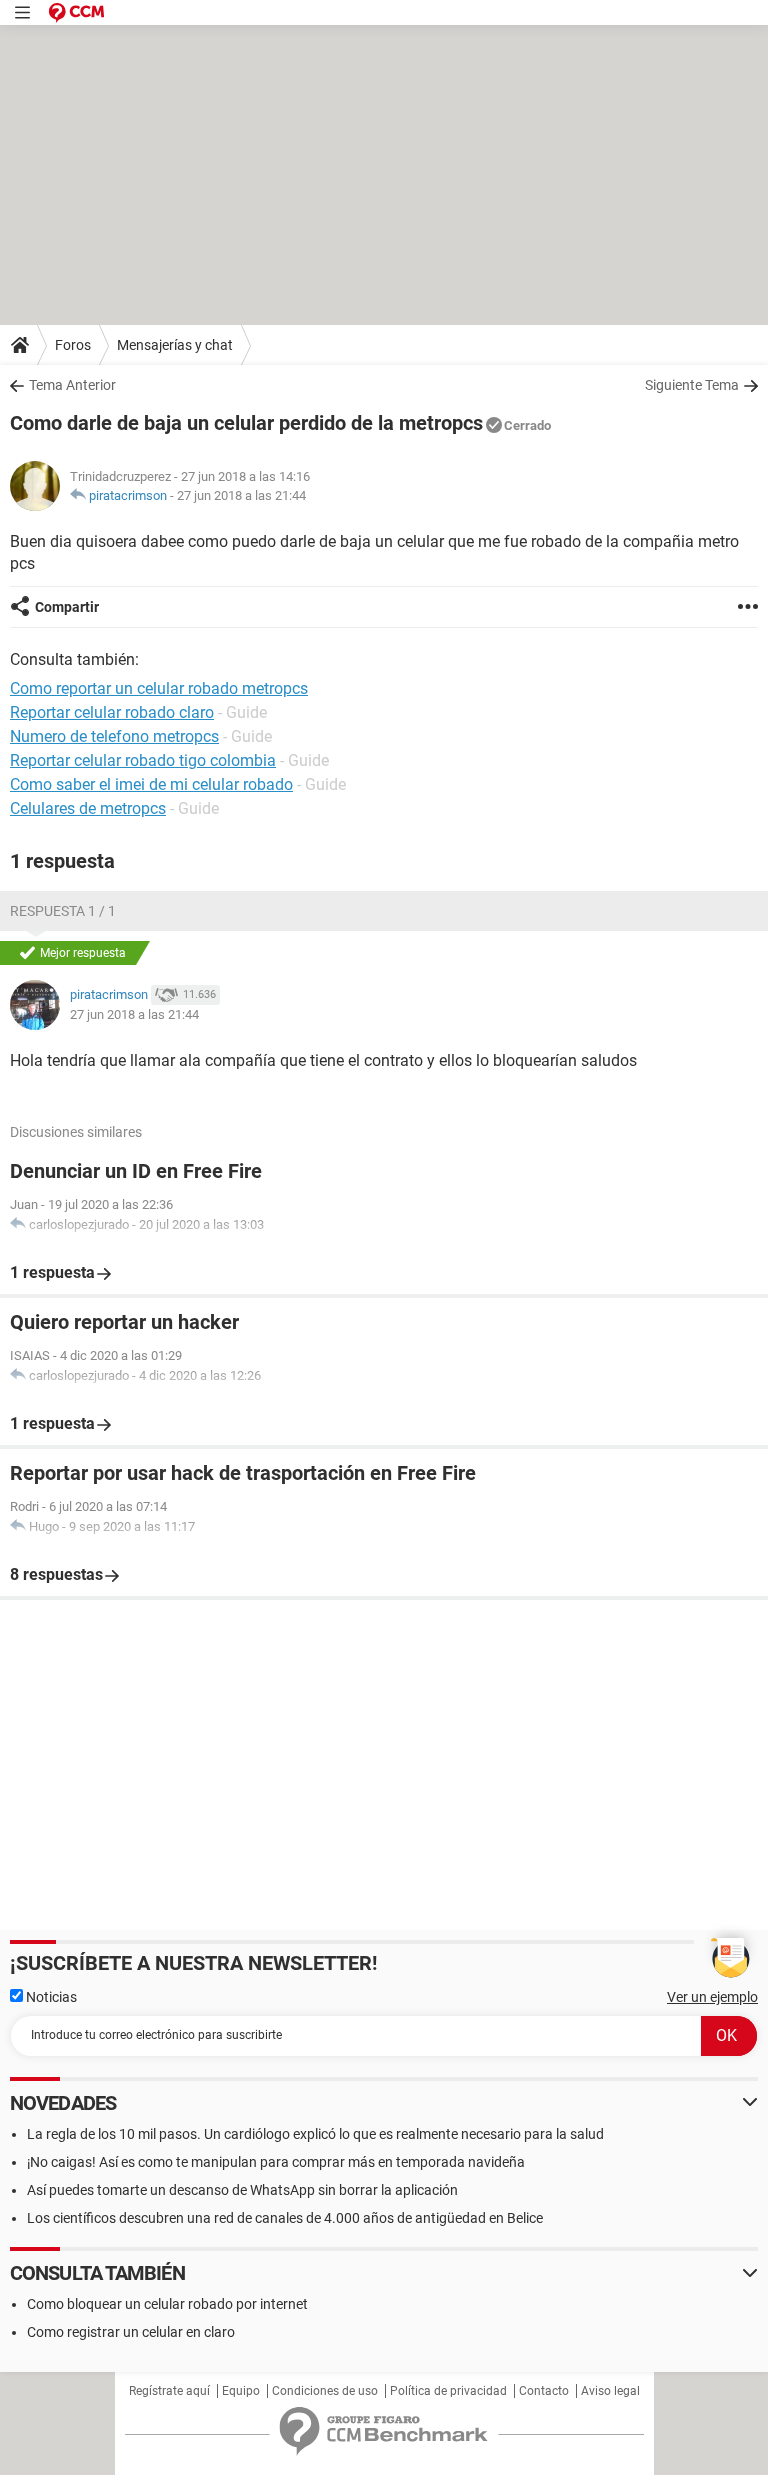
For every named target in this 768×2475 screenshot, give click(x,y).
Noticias (50, 1997)
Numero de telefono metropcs (114, 736)
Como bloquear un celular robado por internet (167, 2304)
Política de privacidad (448, 2391)
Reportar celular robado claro (112, 712)
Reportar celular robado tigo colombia (143, 760)
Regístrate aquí (169, 2391)
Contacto (544, 2391)
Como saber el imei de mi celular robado (151, 784)
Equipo (241, 2391)
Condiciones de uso (325, 2391)
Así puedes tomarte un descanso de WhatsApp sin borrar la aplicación (242, 2190)
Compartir (67, 607)
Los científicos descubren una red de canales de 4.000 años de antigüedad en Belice (285, 2218)
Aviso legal (610, 2391)
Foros (73, 345)
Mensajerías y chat (175, 345)
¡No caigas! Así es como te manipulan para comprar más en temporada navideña (276, 2162)
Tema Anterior (72, 385)
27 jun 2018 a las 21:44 (241, 495)
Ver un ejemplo (712, 1997)
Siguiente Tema (692, 385)
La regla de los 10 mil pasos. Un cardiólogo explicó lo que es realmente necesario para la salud (315, 2134)
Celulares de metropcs (88, 808)
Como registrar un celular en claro (131, 2332)
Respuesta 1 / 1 (63, 911)
